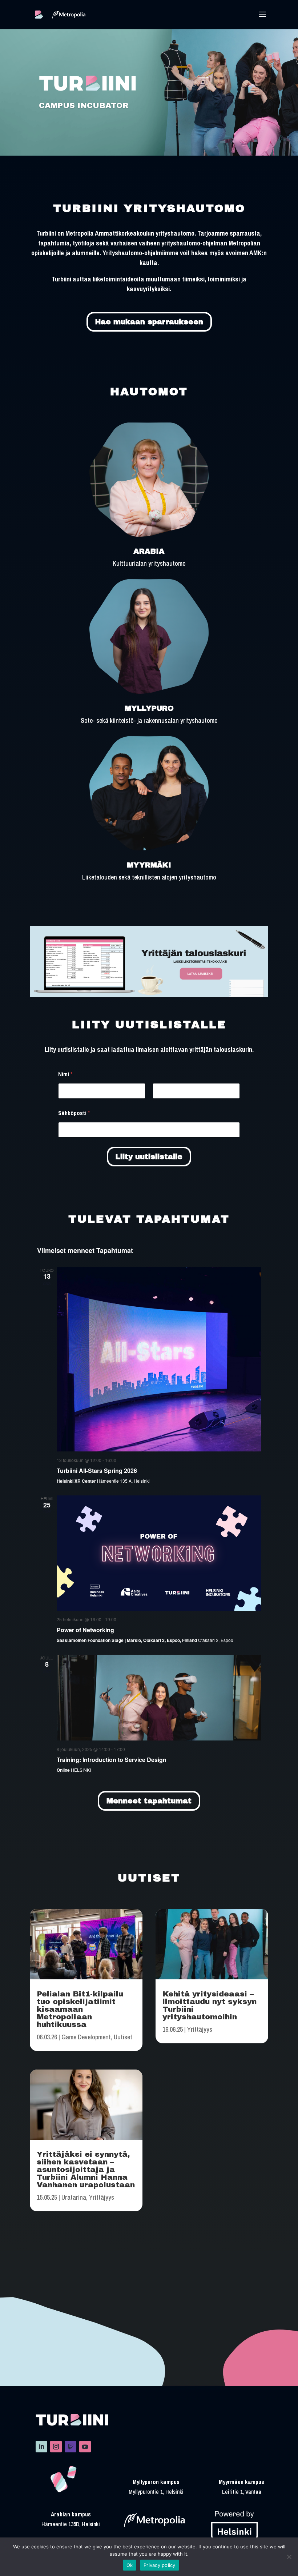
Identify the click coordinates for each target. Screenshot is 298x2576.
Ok (130, 2565)
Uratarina (74, 2197)
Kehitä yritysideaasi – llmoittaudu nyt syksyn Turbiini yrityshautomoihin (210, 2005)
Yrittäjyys (102, 2197)
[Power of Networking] (159, 1553)
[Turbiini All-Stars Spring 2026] (159, 1359)
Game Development (86, 2037)
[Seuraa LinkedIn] (41, 2447)
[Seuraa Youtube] (85, 2447)
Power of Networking (85, 1630)
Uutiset (123, 2037)
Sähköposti (74, 1113)
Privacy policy (160, 2565)
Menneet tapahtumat (149, 1801)
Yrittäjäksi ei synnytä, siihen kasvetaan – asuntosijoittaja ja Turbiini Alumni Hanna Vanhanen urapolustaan (86, 2170)
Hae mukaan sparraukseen (149, 322)
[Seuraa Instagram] (56, 2447)
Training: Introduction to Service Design (112, 1760)
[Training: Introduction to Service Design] (159, 1698)
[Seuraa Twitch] (71, 2447)
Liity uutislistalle (149, 1157)
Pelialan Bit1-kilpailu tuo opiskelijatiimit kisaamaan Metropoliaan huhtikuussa (80, 2009)
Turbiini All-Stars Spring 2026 (97, 1471)
